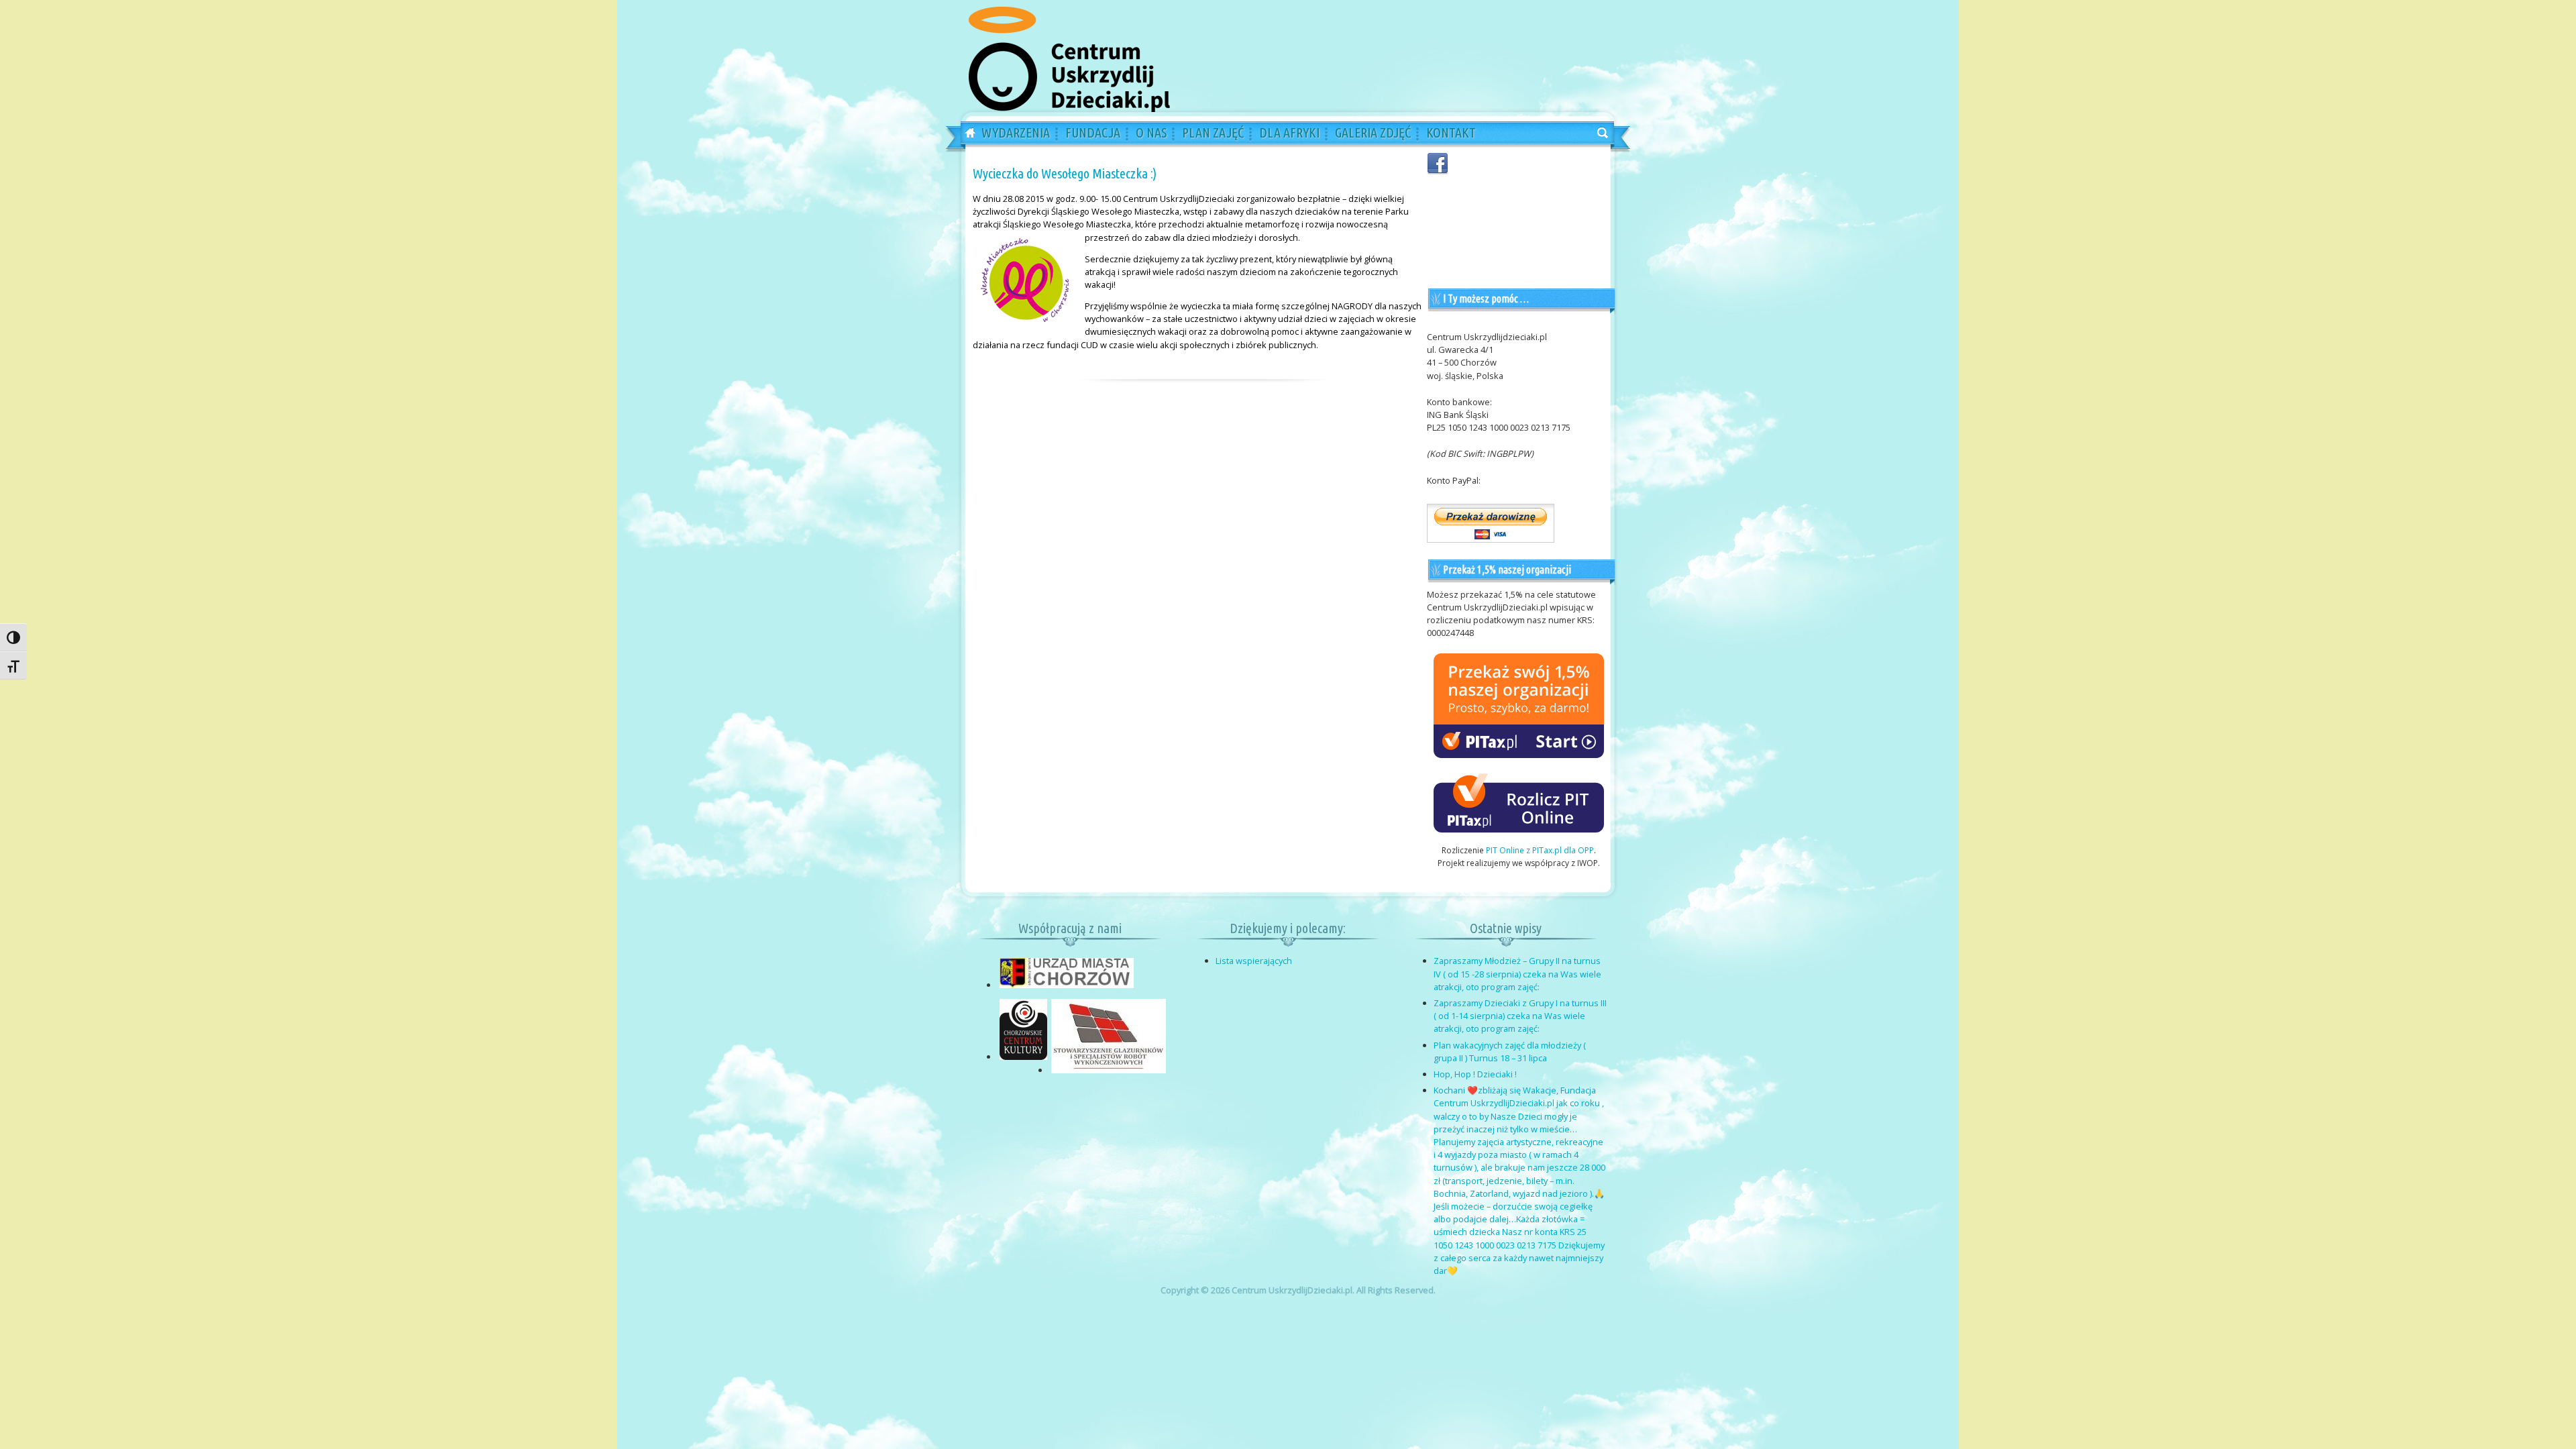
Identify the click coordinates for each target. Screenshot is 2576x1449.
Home (965, 133)
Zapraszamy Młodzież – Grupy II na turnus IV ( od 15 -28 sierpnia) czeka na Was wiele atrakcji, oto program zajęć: (1517, 973)
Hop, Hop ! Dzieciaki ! (1475, 1074)
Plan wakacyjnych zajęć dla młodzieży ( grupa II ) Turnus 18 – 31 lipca (1510, 1052)
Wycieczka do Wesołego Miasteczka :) (1065, 173)
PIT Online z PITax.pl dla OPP (1540, 850)
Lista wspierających (1254, 961)
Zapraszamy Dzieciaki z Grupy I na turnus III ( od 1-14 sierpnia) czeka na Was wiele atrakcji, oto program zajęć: (1520, 1016)
